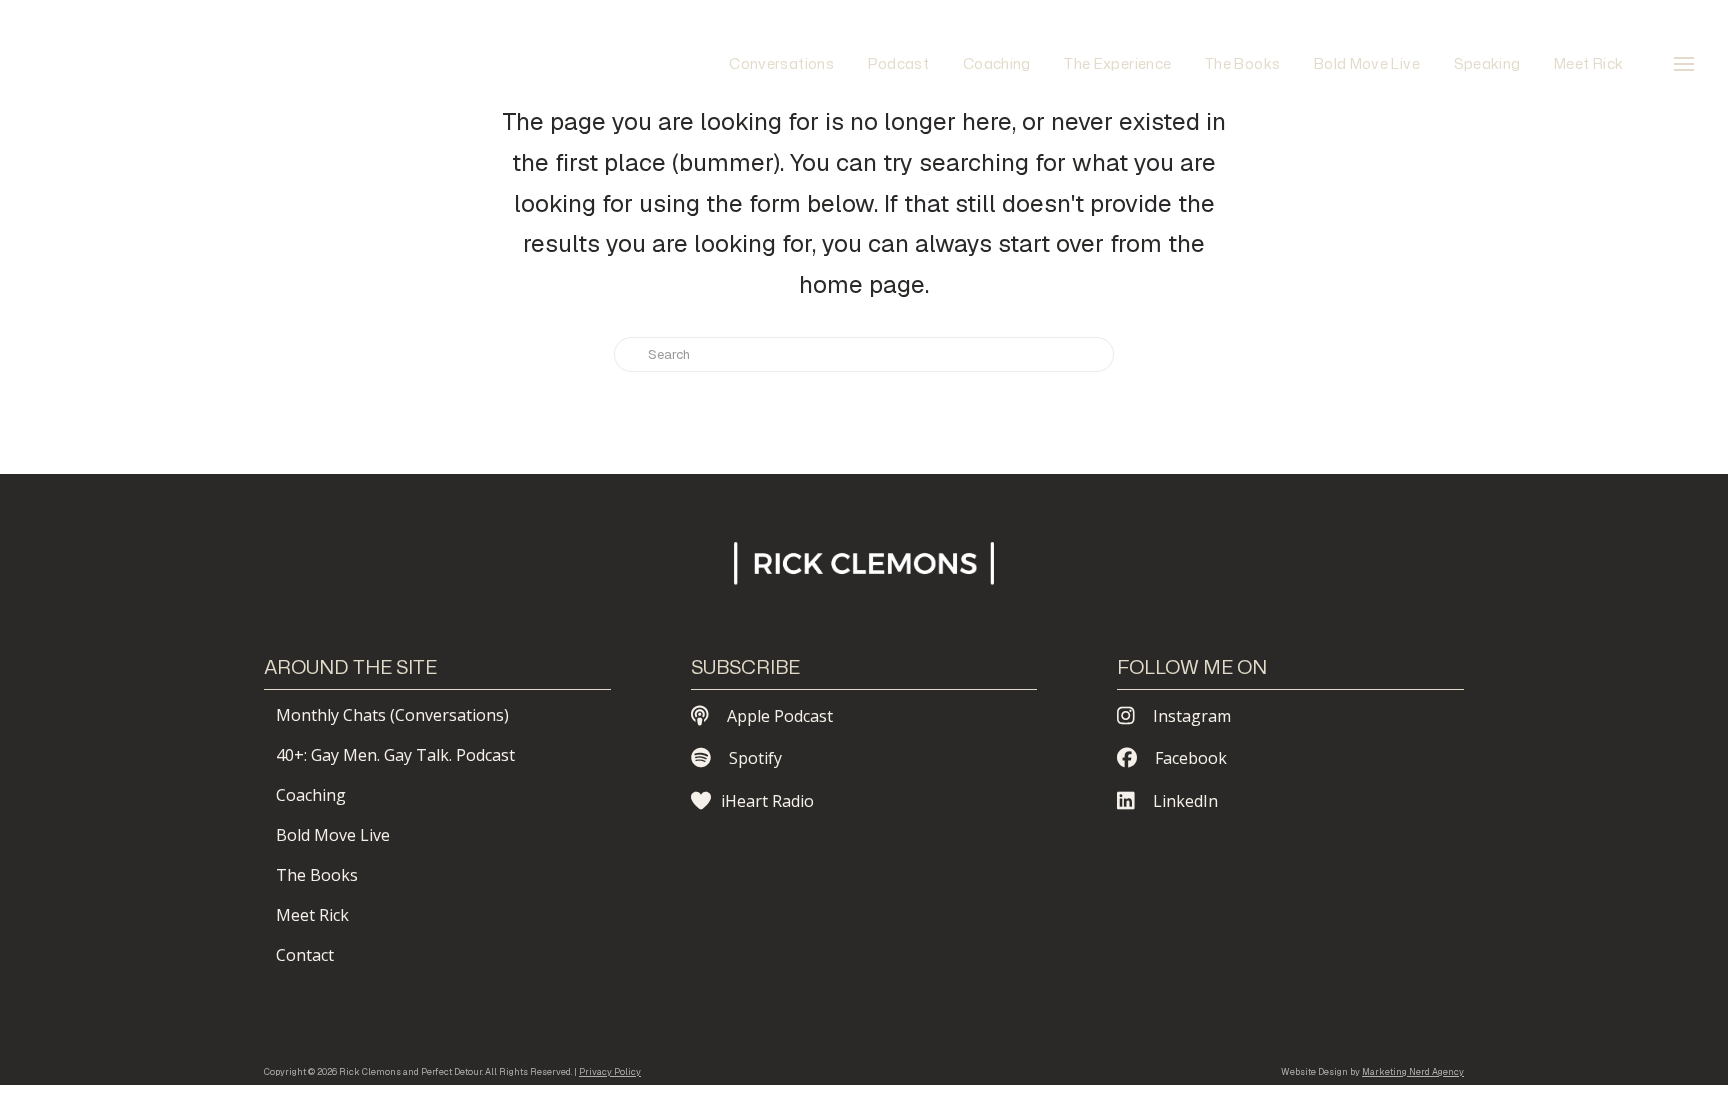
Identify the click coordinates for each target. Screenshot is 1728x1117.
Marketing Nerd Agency (1413, 1072)
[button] (1684, 64)
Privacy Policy (610, 1072)
